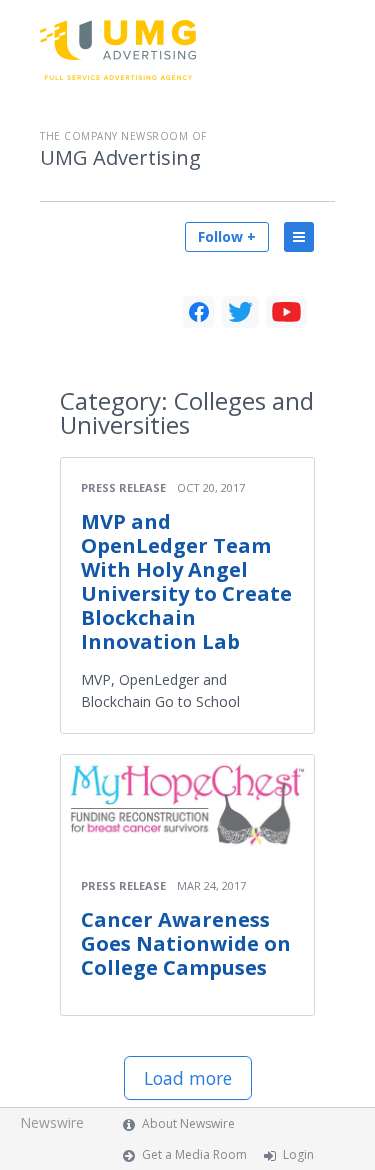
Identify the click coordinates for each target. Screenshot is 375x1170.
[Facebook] (199, 312)
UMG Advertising (120, 158)
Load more (188, 1078)
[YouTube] (286, 312)
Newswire (52, 1122)
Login (298, 1154)
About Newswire (188, 1123)
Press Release (123, 487)
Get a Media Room (194, 1154)
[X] (240, 312)
